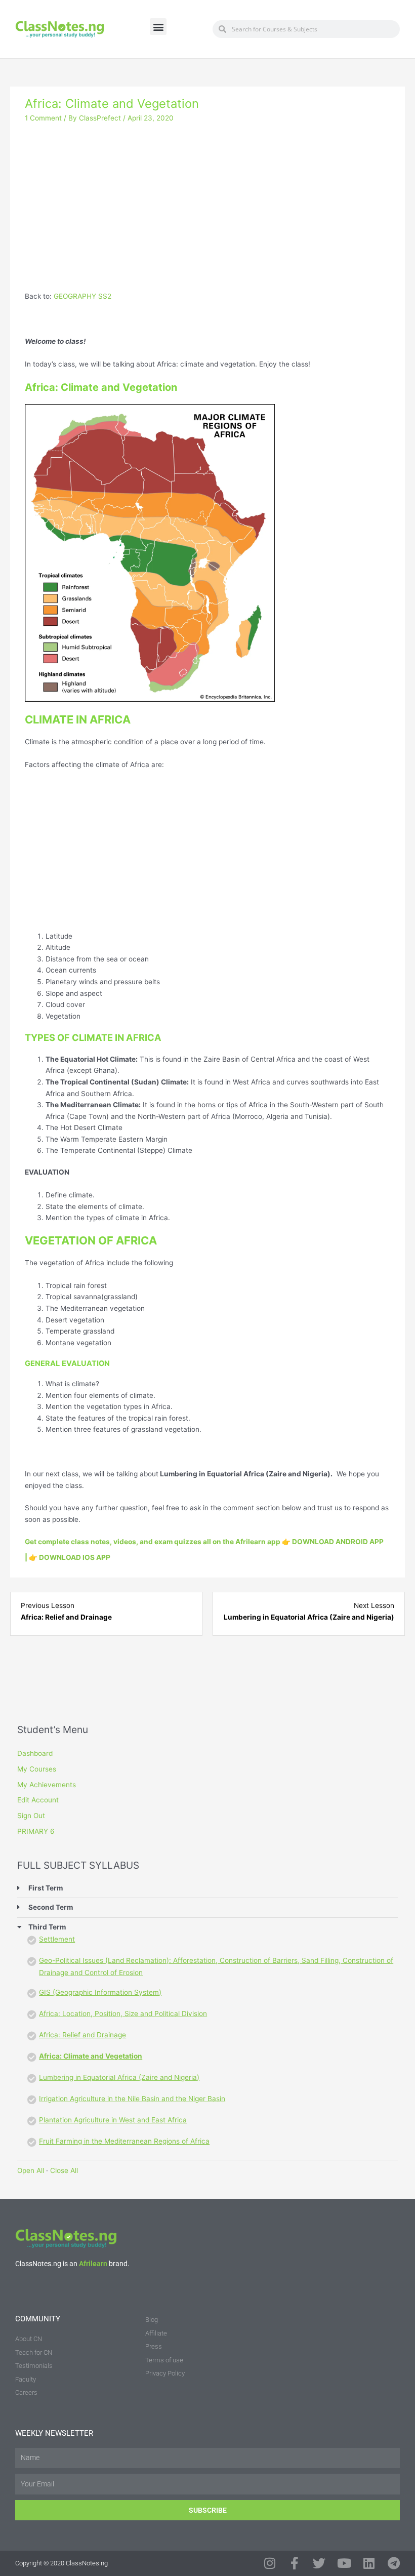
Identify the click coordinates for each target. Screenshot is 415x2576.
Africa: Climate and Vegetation (91, 2056)
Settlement (57, 1939)
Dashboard (35, 1753)
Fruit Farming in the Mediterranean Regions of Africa (124, 2141)
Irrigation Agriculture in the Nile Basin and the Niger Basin (132, 2099)
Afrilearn (93, 2264)
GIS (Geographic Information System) (100, 1992)
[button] (158, 27)
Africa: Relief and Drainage (82, 2035)
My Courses (37, 1769)
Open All (31, 2170)
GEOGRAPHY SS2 (82, 296)
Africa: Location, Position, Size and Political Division (123, 2014)
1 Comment (43, 118)
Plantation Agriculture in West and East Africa (113, 2120)
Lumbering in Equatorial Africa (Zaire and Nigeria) (119, 2077)
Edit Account (38, 1800)
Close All (64, 2170)
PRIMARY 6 (36, 1831)
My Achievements (47, 1785)
